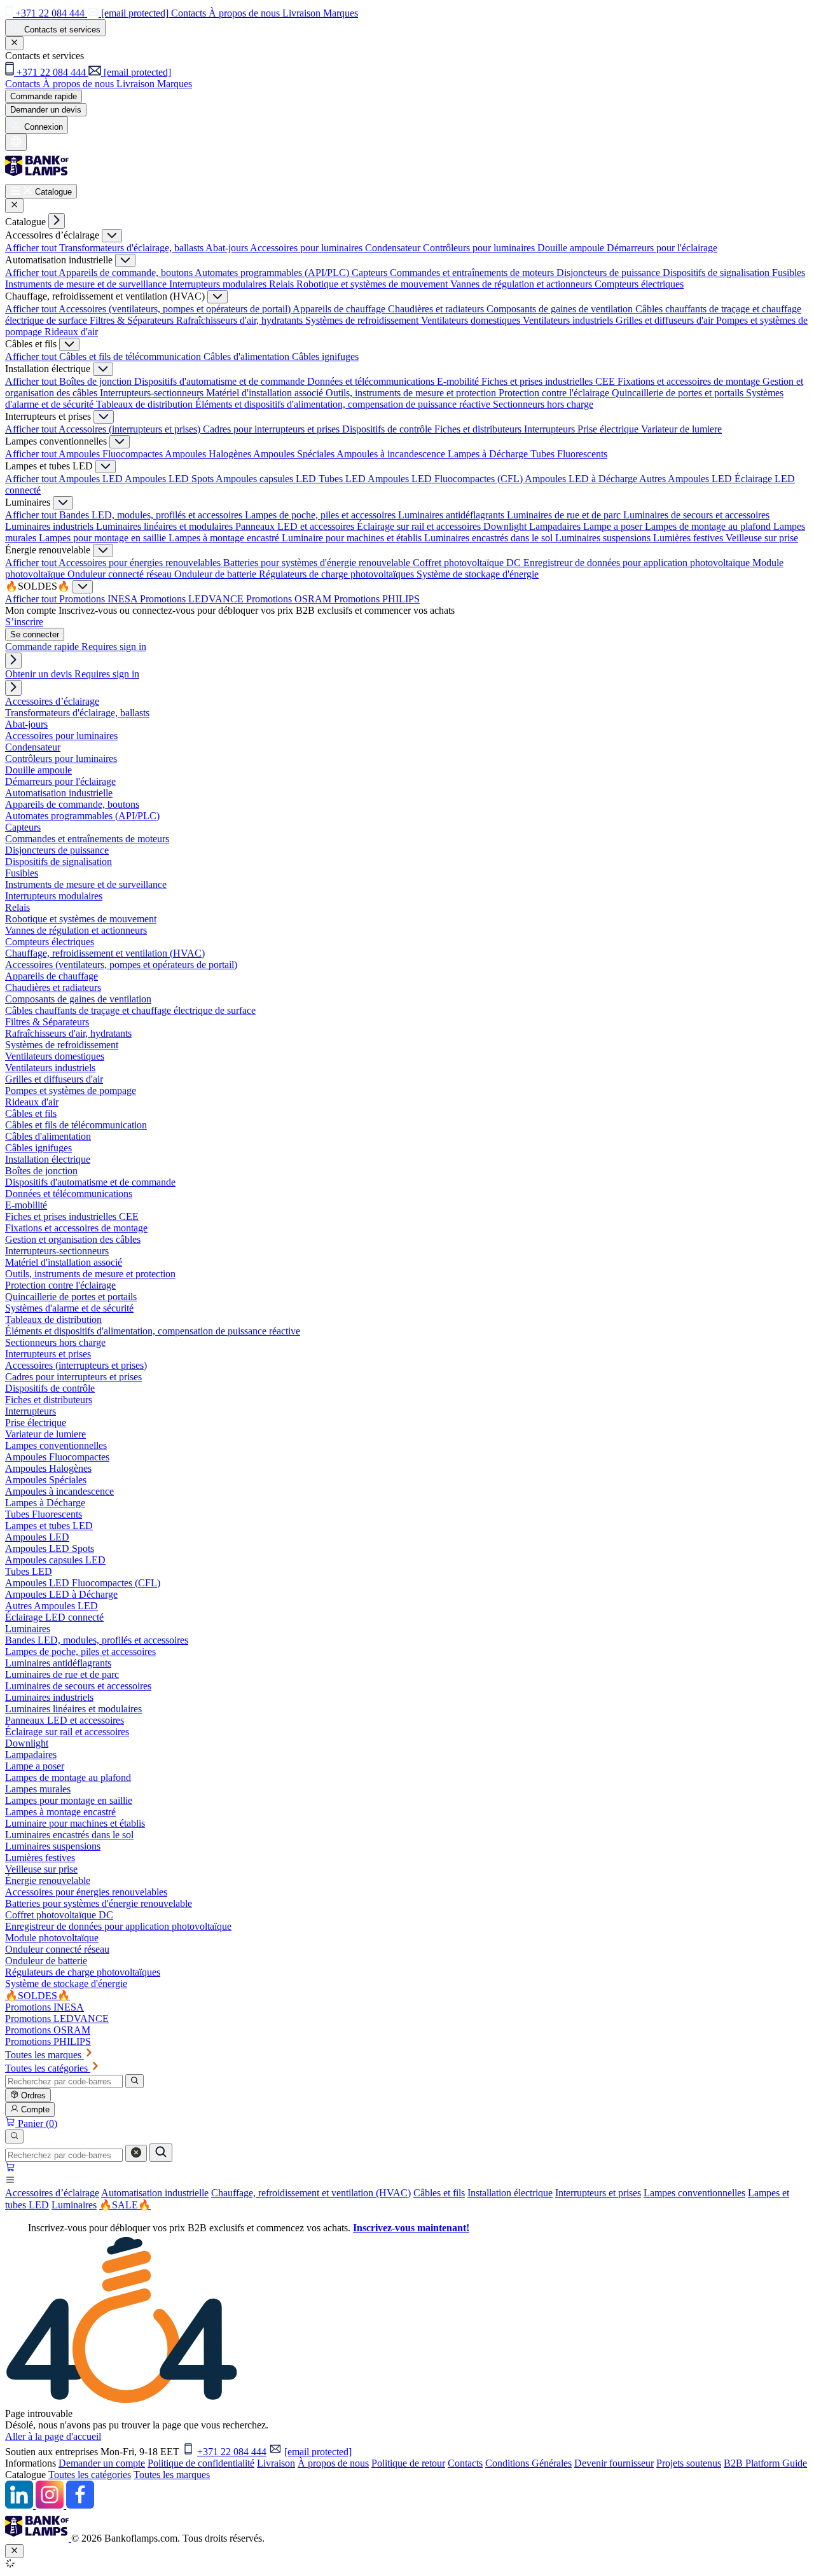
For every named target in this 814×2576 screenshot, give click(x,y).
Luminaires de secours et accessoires (696, 515)
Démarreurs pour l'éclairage (662, 248)
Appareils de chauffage (340, 309)
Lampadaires (556, 526)
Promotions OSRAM (290, 599)
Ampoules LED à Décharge (582, 479)
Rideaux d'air (71, 332)
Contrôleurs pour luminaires (480, 248)
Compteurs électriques (639, 284)
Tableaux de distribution (146, 404)
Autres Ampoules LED (687, 479)
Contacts (465, 2463)
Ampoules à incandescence (392, 454)
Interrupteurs (551, 429)
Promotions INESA (100, 599)
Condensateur (394, 248)
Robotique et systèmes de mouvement (373, 284)
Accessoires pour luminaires (307, 248)
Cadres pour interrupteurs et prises (272, 429)
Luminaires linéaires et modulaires (166, 526)
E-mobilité (459, 381)
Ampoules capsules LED (267, 479)
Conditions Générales (528, 2463)
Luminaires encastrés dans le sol (490, 538)
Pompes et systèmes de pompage (71, 1091)
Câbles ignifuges (325, 357)
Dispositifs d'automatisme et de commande (221, 381)
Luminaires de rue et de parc (565, 515)
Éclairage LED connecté (54, 1617)
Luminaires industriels (51, 526)
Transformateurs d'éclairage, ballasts (132, 248)
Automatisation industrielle (155, 2193)
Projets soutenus (689, 2463)
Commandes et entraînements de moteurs (473, 273)
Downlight (506, 526)
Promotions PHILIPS (377, 599)
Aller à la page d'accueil (53, 2436)
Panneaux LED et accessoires (296, 526)
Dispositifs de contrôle (388, 429)
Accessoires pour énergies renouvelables (141, 563)
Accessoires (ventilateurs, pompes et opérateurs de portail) (176, 309)
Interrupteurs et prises (598, 2193)
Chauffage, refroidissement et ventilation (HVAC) (311, 2193)
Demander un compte (102, 2463)
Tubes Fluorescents (569, 454)
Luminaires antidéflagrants (452, 515)
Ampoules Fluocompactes (112, 454)
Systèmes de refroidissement (363, 320)
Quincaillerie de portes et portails (679, 393)
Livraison (276, 2463)
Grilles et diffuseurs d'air (666, 320)
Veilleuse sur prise (762, 538)
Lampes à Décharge (489, 454)
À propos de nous (333, 2463)
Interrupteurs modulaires (219, 284)
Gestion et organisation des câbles (73, 1239)
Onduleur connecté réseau (121, 574)
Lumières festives (689, 538)
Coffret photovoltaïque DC (468, 563)
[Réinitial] (136, 2153)
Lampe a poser (614, 526)
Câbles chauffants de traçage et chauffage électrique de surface (130, 1010)
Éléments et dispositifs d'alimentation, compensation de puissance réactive (344, 404)
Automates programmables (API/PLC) (273, 273)
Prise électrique (609, 429)
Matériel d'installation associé (266, 393)
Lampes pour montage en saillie (104, 538)
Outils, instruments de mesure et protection (412, 393)
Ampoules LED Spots (170, 479)
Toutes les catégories (90, 2475)
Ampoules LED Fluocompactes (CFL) (446, 479)
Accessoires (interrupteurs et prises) (131, 429)
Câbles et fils (439, 2193)
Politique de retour (408, 2463)
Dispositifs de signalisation (717, 273)
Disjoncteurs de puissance (610, 273)
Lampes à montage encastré (225, 538)
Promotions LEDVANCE (193, 599)
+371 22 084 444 (232, 2452)
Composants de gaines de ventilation (561, 309)
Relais (283, 284)
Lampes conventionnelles (694, 2193)
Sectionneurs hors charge (543, 404)
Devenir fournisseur (614, 2463)
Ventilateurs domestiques (472, 320)
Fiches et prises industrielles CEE (549, 381)
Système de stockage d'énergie (478, 574)
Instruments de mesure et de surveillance (87, 284)
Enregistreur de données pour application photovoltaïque (638, 563)
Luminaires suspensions (604, 538)
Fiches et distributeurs (479, 429)
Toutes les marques (172, 2475)
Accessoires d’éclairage (52, 2193)
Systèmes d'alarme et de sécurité (69, 1308)
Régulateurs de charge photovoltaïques (338, 574)
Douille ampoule (572, 248)
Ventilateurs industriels (569, 320)
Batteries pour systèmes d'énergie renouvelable (318, 563)
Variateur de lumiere (681, 429)
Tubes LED (343, 479)
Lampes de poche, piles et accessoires (321, 515)
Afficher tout (32, 248)
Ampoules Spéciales (295, 454)
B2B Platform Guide (765, 2463)
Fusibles (789, 273)
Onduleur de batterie (217, 574)
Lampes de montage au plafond (709, 526)
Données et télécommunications (372, 381)
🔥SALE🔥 (125, 2205)
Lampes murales (38, 1789)
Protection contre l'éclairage (555, 393)
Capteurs (371, 273)
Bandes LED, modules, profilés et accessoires (152, 515)
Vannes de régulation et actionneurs (522, 284)
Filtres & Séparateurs (133, 320)
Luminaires (74, 2205)
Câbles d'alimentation (248, 357)
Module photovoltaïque (52, 1938)
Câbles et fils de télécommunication (131, 357)
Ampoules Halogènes (209, 454)
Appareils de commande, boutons (127, 273)
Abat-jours (228, 248)
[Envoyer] (161, 2153)
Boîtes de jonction (97, 381)
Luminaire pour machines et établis (353, 538)
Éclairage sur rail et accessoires (420, 526)
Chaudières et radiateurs (437, 309)
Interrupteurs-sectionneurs (153, 393)
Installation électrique (510, 2193)
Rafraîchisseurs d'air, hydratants (241, 320)
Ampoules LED (92, 479)
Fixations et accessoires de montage (690, 381)
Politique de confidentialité (201, 2463)
